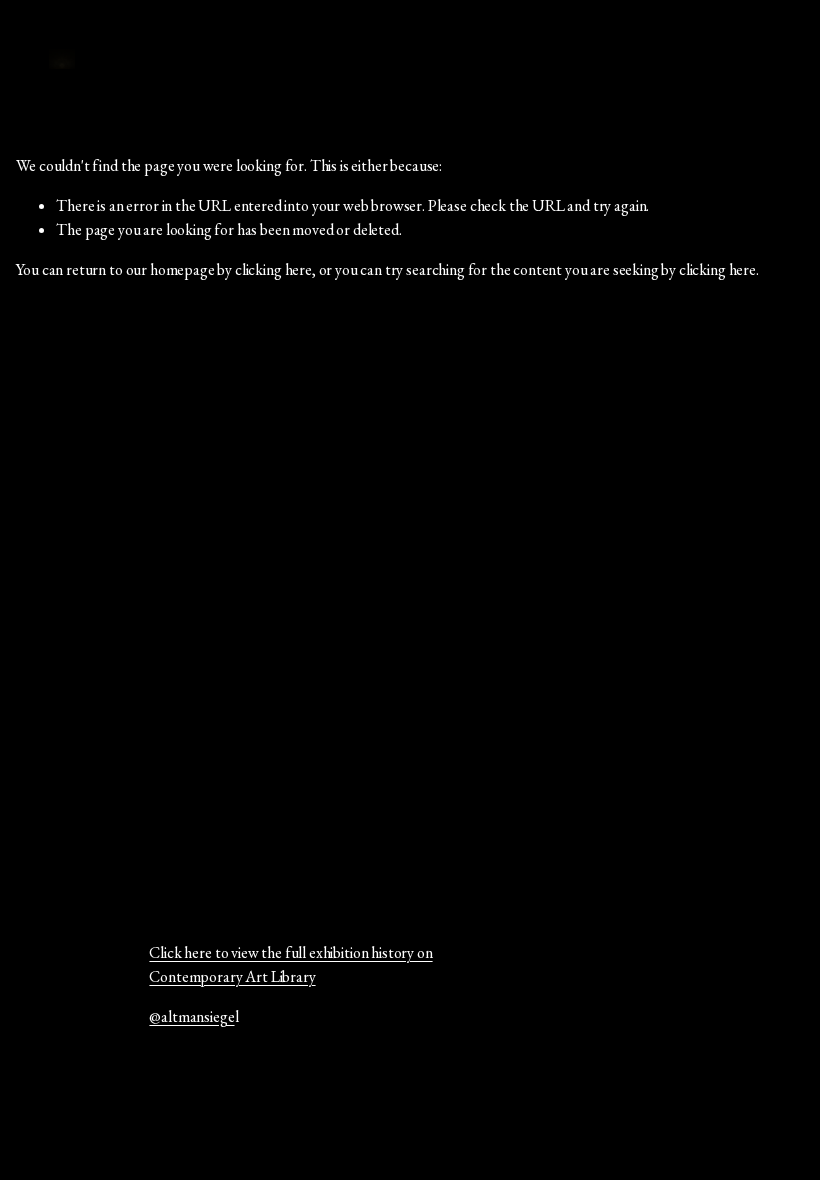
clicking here (273, 269)
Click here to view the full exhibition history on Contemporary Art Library (290, 964)
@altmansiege (191, 1016)
